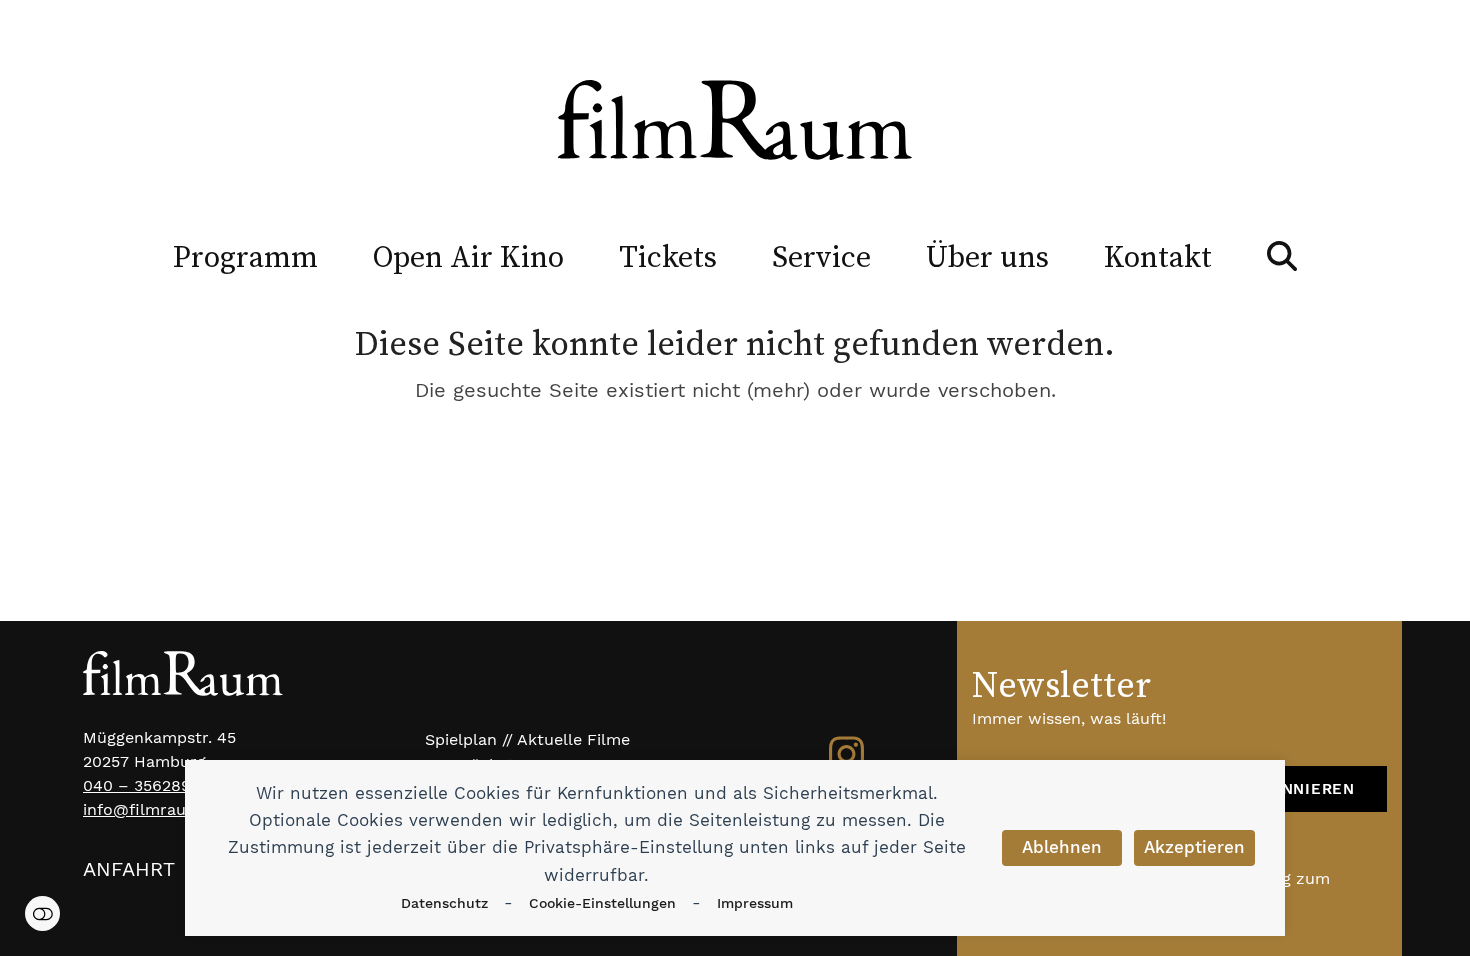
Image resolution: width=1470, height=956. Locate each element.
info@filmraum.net (157, 809)
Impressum (755, 903)
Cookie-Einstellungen (602, 903)
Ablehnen (1062, 847)
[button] (1282, 256)
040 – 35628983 (146, 785)
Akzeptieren (1194, 847)
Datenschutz (444, 903)
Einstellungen (42, 913)
